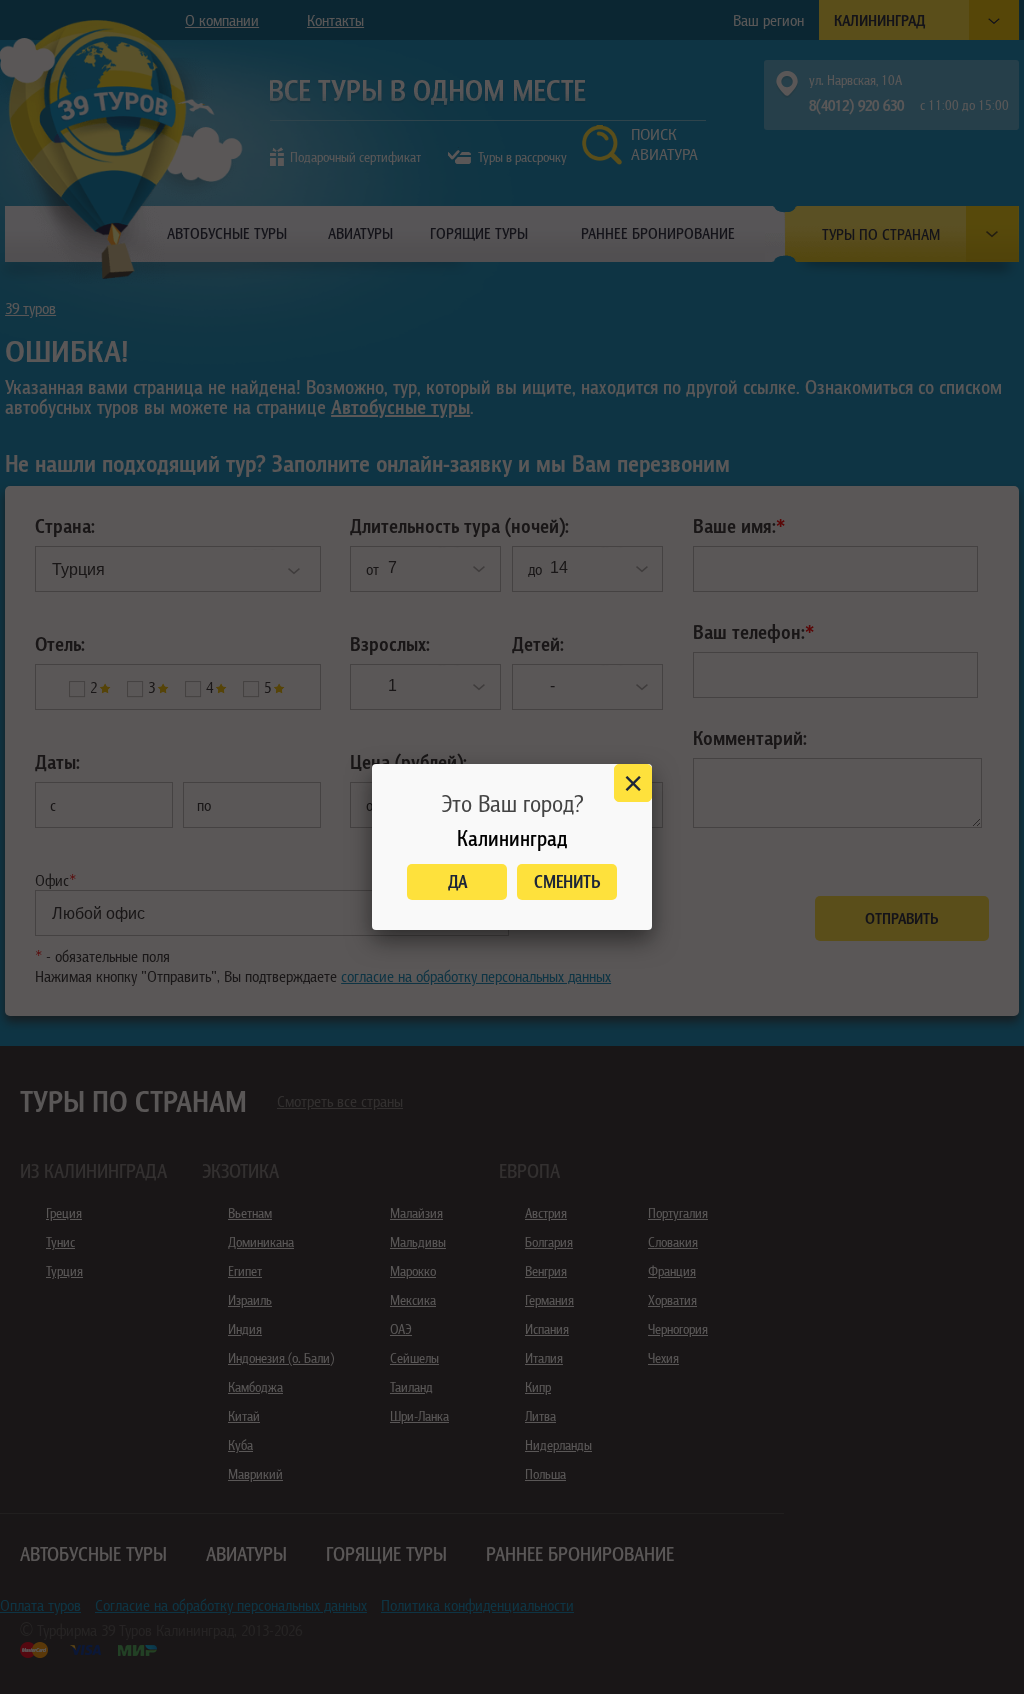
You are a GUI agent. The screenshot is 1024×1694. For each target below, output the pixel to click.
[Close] (633, 783)
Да (457, 881)
